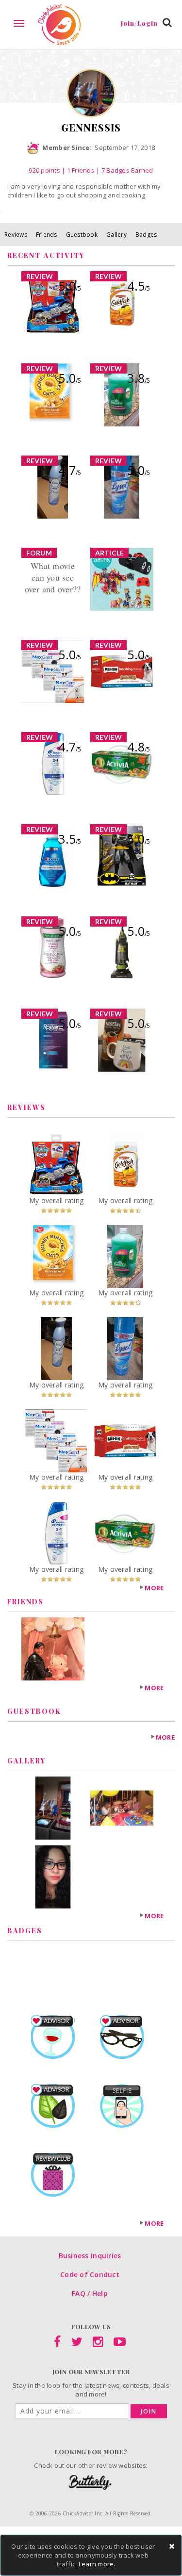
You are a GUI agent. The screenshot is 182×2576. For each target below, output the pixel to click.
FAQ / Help (90, 2293)
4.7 (70, 470)
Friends (47, 235)
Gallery (116, 235)
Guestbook (82, 235)
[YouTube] (120, 2344)
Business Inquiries (90, 2256)
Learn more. (97, 2564)
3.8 (139, 378)
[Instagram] (98, 2344)
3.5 (70, 839)
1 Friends (81, 170)
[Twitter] (77, 2344)
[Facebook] (57, 2344)
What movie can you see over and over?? (53, 577)
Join (149, 2411)
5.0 (70, 286)
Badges (146, 235)
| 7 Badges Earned (124, 170)
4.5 (139, 286)
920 (44, 170)
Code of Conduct (90, 2274)
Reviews (16, 235)
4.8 (139, 747)
